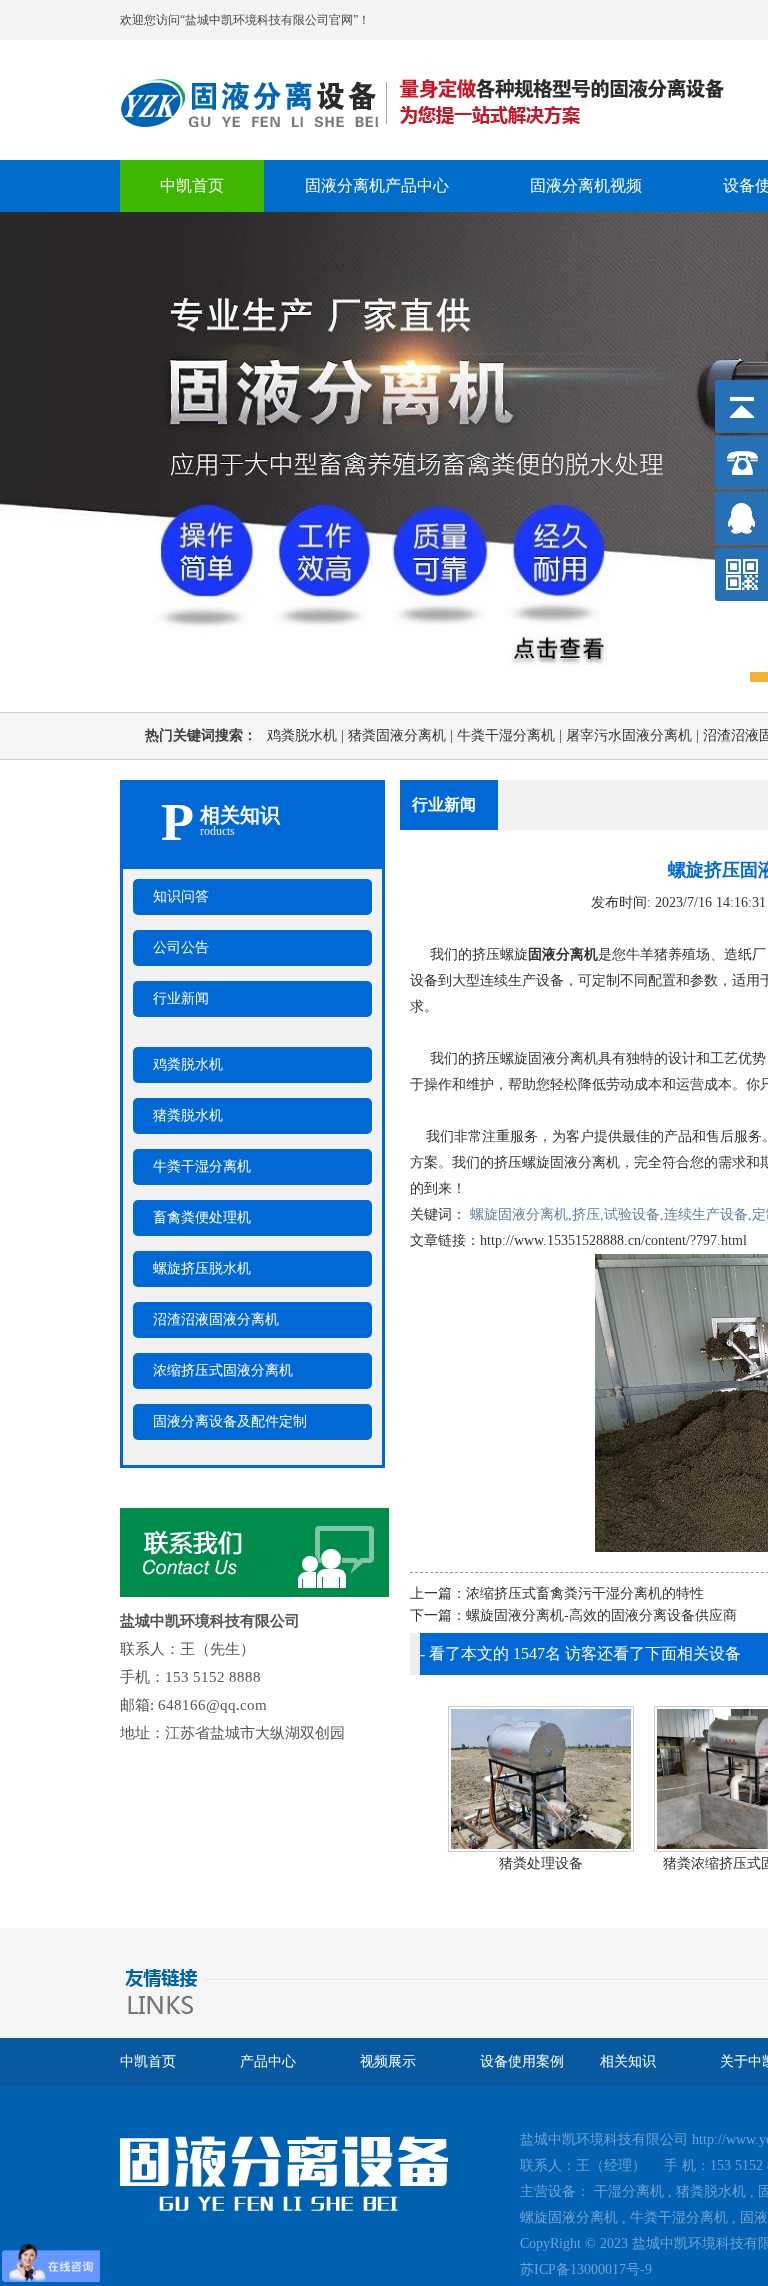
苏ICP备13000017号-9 (586, 2269)
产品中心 (268, 2061)
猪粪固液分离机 (402, 735)
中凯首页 (192, 185)
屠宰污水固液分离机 (634, 735)
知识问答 (181, 896)
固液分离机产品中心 (377, 185)
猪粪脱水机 (188, 1115)
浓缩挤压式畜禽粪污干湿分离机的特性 (585, 1593)
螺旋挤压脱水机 (202, 1268)
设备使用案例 (522, 2061)
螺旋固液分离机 (569, 2217)
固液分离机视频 (586, 185)
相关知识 (628, 2061)
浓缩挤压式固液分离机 (223, 1370)
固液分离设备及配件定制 (230, 1421)
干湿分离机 (629, 2191)
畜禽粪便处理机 (202, 1217)
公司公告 (181, 947)
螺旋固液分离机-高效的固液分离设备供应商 (601, 1615)
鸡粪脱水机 (307, 735)
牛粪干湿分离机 (511, 735)
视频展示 (388, 2061)
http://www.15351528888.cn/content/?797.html (613, 1240)
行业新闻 (181, 998)
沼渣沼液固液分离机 (216, 1319)
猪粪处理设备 (538, 1863)
